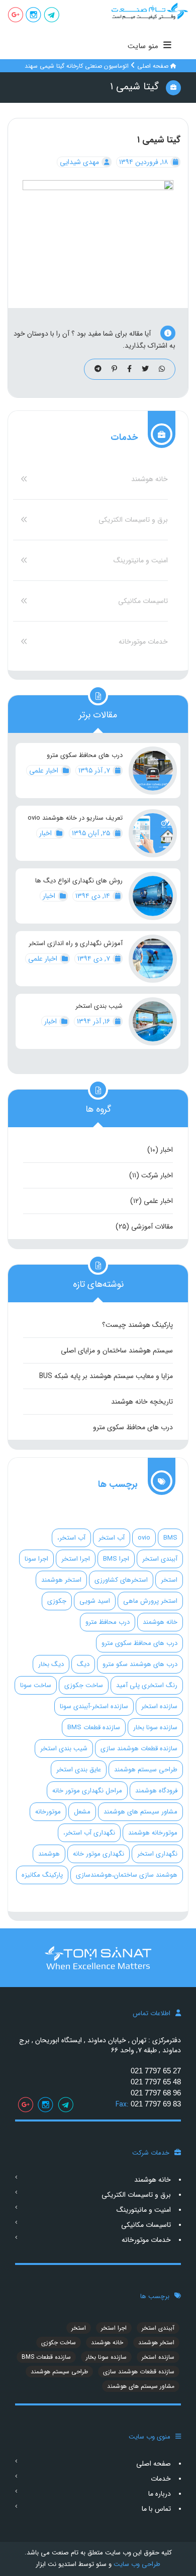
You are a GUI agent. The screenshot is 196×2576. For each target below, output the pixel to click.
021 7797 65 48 (156, 2082)
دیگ (83, 1664)
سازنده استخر (159, 1706)
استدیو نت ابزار (56, 2564)
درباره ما (160, 2494)
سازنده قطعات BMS (94, 1727)
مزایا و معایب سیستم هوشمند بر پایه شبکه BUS (106, 1376)
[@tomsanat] (52, 16)
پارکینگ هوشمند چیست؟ (137, 1325)
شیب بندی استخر (99, 1006)
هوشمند (49, 1854)
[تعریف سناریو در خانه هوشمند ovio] (153, 833)
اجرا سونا (36, 1559)
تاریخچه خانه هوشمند (142, 1402)
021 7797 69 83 (156, 2104)
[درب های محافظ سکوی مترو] (153, 771)
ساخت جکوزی (84, 1685)
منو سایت (143, 46)
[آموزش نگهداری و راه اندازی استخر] (153, 959)
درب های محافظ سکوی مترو (85, 755)
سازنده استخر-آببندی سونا (94, 1706)
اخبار (46, 833)
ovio (144, 1538)
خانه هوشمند (150, 479)
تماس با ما (156, 2509)
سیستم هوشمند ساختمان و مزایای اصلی (117, 1350)
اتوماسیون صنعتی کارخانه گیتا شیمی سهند (77, 66)
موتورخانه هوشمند (153, 1833)
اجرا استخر (76, 1559)
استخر (169, 1580)
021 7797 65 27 (156, 2071)
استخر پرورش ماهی (150, 1601)
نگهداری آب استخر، (89, 1833)
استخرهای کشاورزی (121, 1580)
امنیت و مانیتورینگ (141, 560)
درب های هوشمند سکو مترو (140, 1664)
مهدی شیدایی (80, 162)
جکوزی (57, 1601)
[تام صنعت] (147, 11)
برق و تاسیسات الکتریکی (133, 520)
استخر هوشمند (61, 1580)
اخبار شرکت (157, 1175)
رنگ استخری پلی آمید (147, 1685)
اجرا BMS (116, 1559)
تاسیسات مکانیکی (143, 601)
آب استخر (112, 1538)
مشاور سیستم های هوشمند (140, 1812)
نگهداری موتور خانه (99, 1854)
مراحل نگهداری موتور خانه (87, 1791)
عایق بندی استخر (79, 1770)
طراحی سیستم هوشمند (146, 1770)
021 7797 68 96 (156, 2093)
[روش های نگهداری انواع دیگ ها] (153, 896)
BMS (170, 1538)
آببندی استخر (160, 1559)
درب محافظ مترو (108, 1622)
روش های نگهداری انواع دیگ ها (79, 881)
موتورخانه (48, 1812)
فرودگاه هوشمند (156, 1791)
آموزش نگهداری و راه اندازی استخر (76, 944)
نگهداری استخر (157, 1854)
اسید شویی (95, 1601)
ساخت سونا (36, 1685)
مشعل (82, 1812)
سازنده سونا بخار (155, 1727)
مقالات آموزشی (152, 1227)
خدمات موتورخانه (143, 642)
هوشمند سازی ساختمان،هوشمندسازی (127, 1875)
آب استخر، (71, 1538)
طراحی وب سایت (136, 2564)
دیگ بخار (51, 1664)
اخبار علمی (45, 771)
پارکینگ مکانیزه (42, 1875)
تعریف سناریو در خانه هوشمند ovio (75, 818)
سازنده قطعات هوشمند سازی (139, 1749)
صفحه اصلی (153, 66)
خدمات (161, 2479)
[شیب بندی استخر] (153, 1021)
